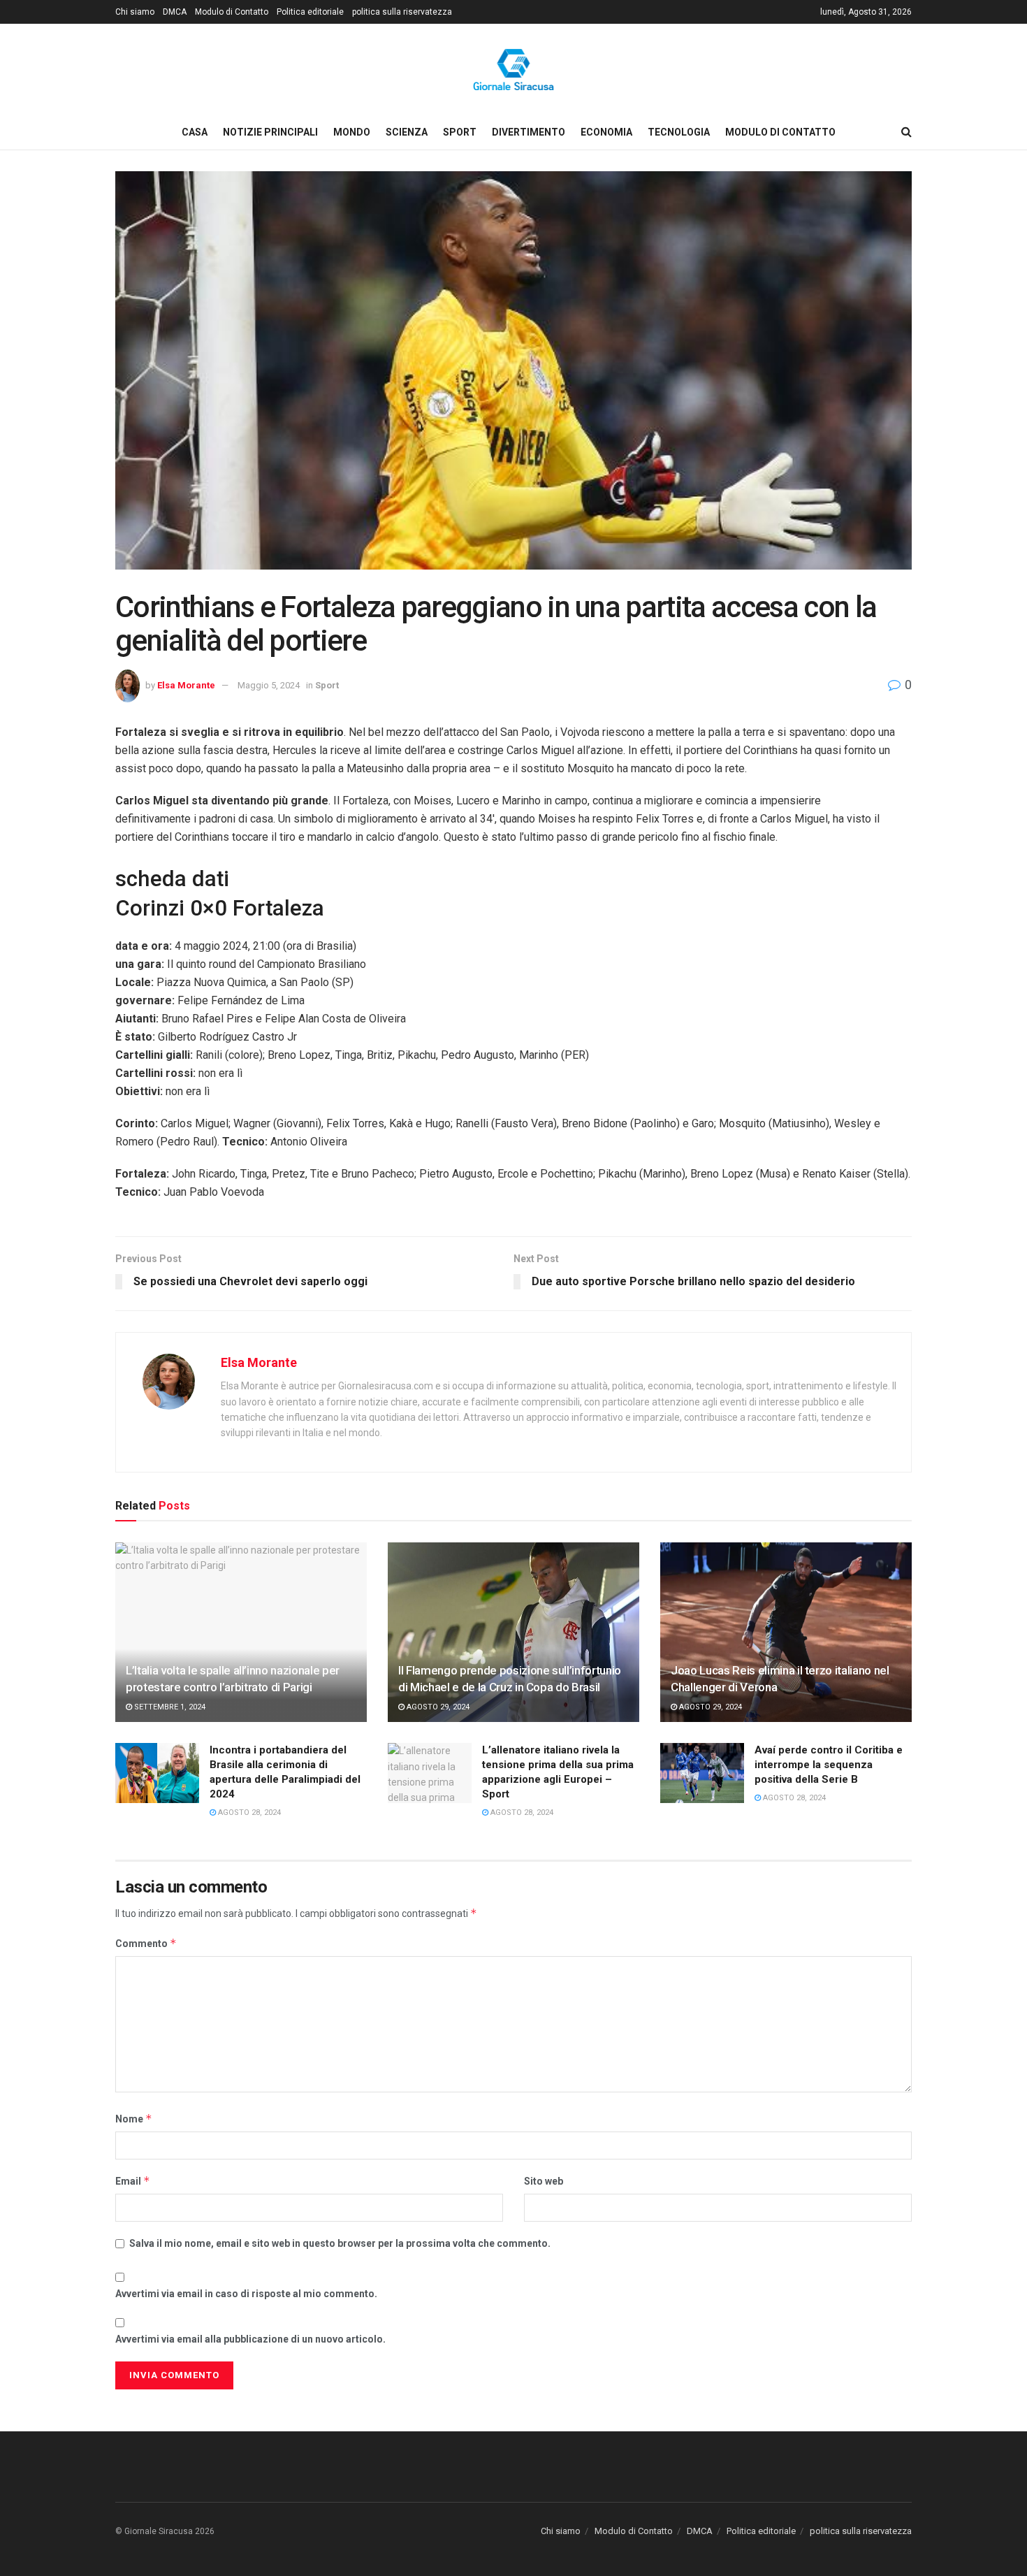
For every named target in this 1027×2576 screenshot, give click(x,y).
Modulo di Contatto (232, 12)
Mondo (352, 132)
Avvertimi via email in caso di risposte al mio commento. (246, 2294)
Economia (606, 132)
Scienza (407, 132)
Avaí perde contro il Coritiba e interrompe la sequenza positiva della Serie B (829, 1765)
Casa (195, 132)
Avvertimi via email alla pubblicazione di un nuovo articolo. (250, 2339)
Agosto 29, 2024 (437, 1707)
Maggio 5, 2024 (269, 685)
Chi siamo (135, 12)
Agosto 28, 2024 (248, 1812)
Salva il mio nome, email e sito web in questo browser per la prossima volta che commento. (340, 2243)
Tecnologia (679, 132)
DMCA (175, 12)
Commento (146, 1943)
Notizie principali (270, 132)
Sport (460, 132)
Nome (134, 2119)
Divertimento (529, 132)
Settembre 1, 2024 (169, 1707)
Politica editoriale (310, 12)
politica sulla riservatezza (402, 12)
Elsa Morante (186, 685)
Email (133, 2181)
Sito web (544, 2181)
